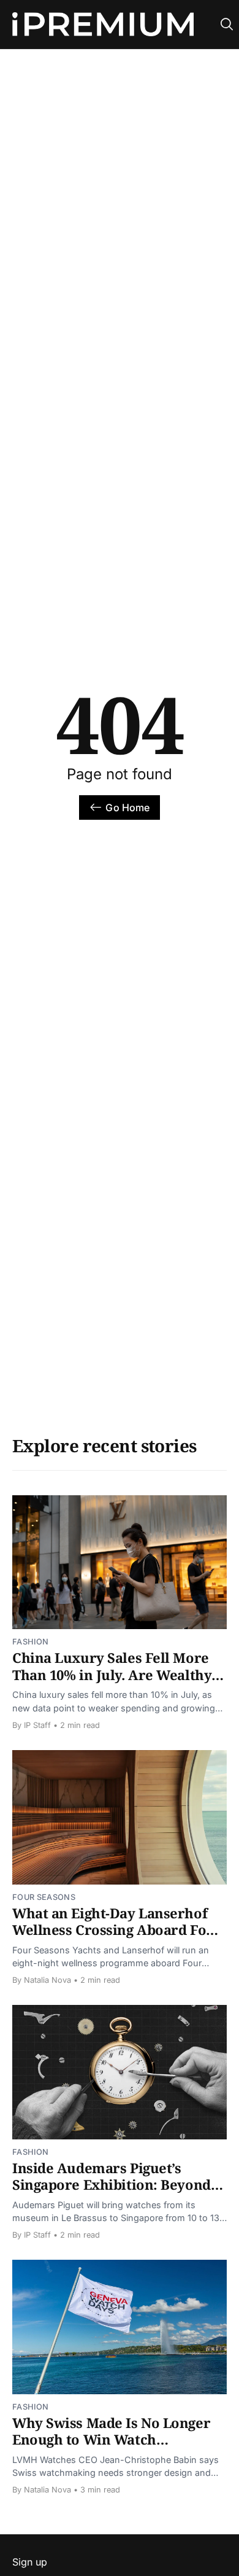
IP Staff (37, 1725)
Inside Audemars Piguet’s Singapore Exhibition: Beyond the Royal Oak (112, 2185)
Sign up (30, 2562)
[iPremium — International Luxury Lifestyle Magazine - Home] (103, 25)
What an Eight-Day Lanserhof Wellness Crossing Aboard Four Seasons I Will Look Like (117, 1930)
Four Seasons (44, 1897)
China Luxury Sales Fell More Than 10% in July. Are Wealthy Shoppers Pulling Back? (112, 1674)
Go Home (127, 807)
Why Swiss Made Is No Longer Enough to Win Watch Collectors (111, 2439)
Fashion (30, 1642)
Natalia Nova (47, 1980)
